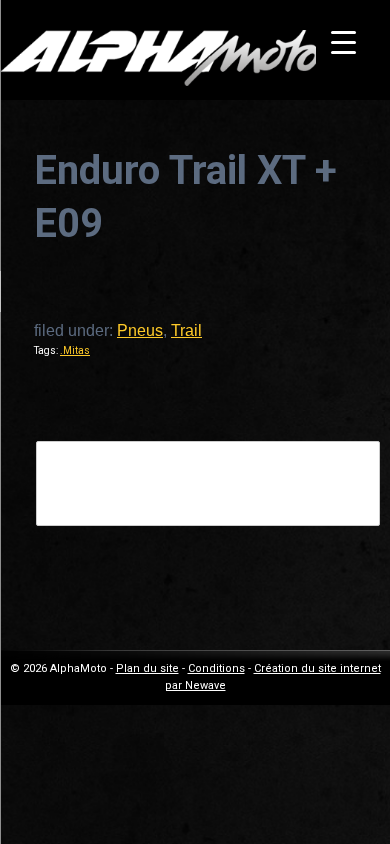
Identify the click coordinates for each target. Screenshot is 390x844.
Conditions (216, 668)
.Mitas (75, 350)
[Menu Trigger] (343, 42)
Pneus (140, 330)
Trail (186, 330)
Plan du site (147, 668)
